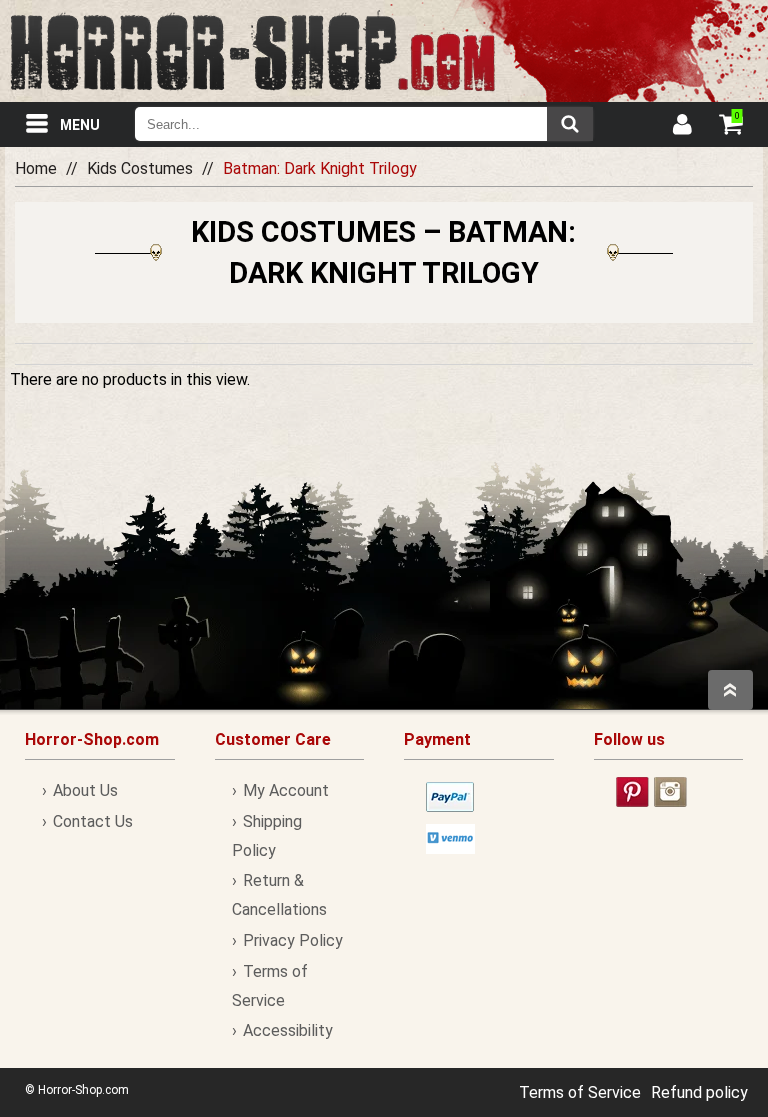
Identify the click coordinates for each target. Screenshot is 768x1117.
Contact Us (93, 821)
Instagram (670, 792)
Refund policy (699, 1092)
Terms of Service (580, 1092)
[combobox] (364, 124)
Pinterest (632, 792)
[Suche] (570, 124)
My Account (286, 790)
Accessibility (288, 1030)
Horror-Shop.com (252, 51)
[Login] (681, 127)
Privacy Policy (293, 940)
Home (36, 168)
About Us (85, 790)
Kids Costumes (140, 168)
